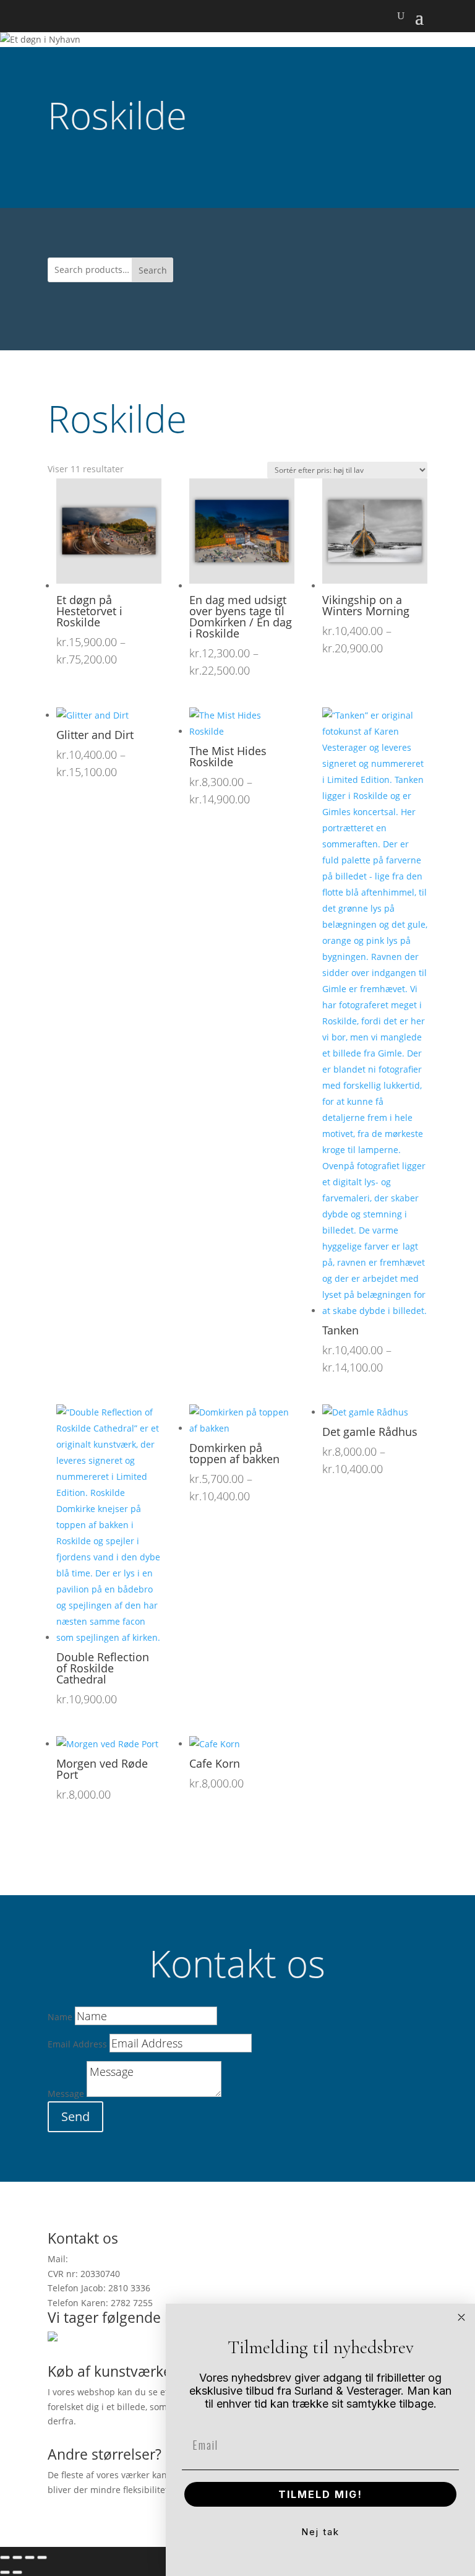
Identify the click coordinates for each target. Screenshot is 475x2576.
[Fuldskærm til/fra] (17, 2557)
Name (60, 2017)
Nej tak (320, 2532)
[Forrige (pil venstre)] (5, 2572)
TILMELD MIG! (320, 2494)
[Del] (30, 2557)
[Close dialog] (461, 2317)
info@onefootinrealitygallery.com (139, 2259)
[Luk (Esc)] (42, 2557)
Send (75, 2116)
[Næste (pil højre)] (17, 2572)
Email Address (77, 2044)
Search (153, 270)
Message (66, 2094)
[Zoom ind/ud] (5, 2557)
